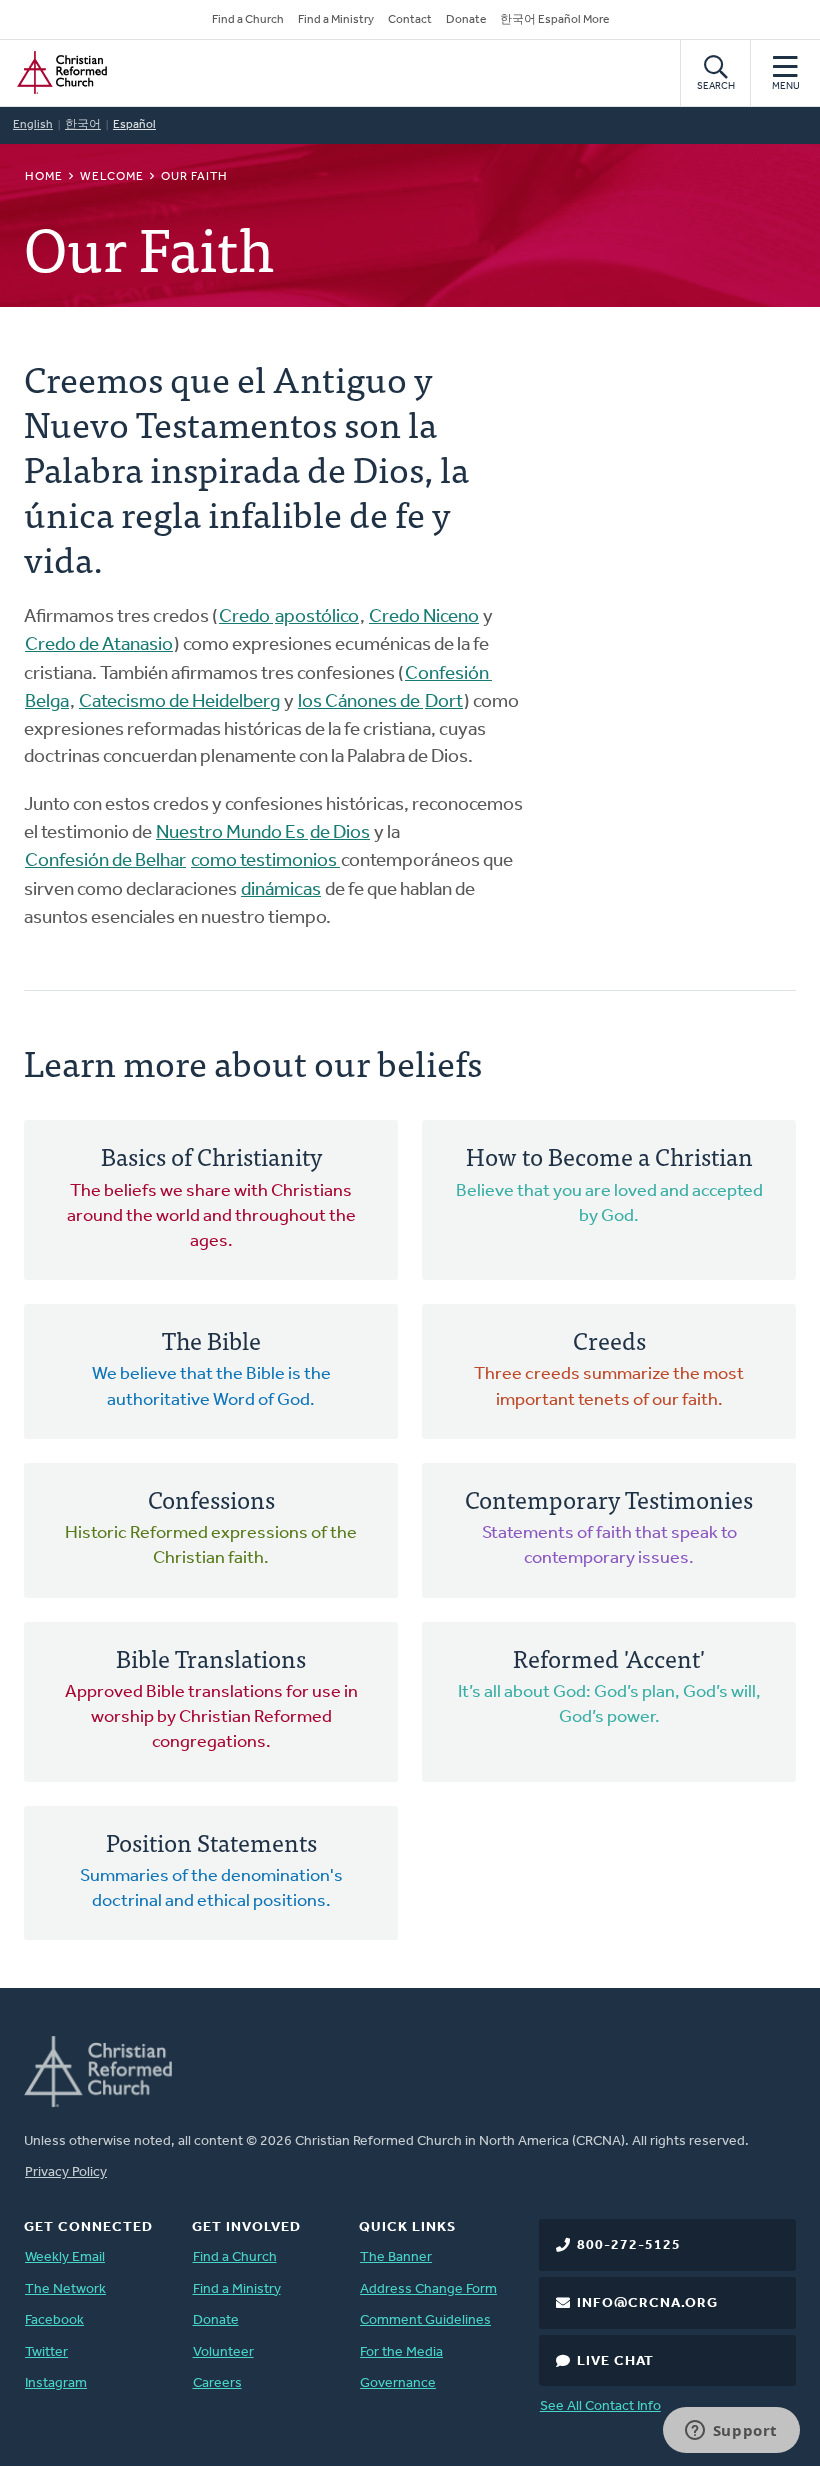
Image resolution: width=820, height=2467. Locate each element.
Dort (444, 702)
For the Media (401, 2352)
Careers (217, 2383)
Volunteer (223, 2352)
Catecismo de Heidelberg (179, 702)
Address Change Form (428, 2289)
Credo (246, 617)
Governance (398, 2383)
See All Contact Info (600, 2406)
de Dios (340, 833)
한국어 (83, 125)
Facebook (54, 2320)
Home (44, 177)
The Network (65, 2289)
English (33, 125)
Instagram (56, 2383)
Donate (466, 20)
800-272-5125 (629, 2245)
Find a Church (248, 20)
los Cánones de (360, 702)
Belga (47, 702)
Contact (410, 20)
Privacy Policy (66, 2172)
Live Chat (615, 2361)
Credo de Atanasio (99, 645)
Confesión (448, 674)
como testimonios (265, 861)
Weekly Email (65, 2257)
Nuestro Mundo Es (232, 833)
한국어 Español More (554, 20)
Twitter (46, 2352)
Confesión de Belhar (105, 861)
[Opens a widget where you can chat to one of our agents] (731, 2432)
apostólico (317, 617)
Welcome (112, 177)
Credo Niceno (424, 617)
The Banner (396, 2257)
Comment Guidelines (425, 2320)
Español (134, 125)
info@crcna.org (647, 2303)
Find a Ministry (336, 20)
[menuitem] (211, 1200)
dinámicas (281, 890)
